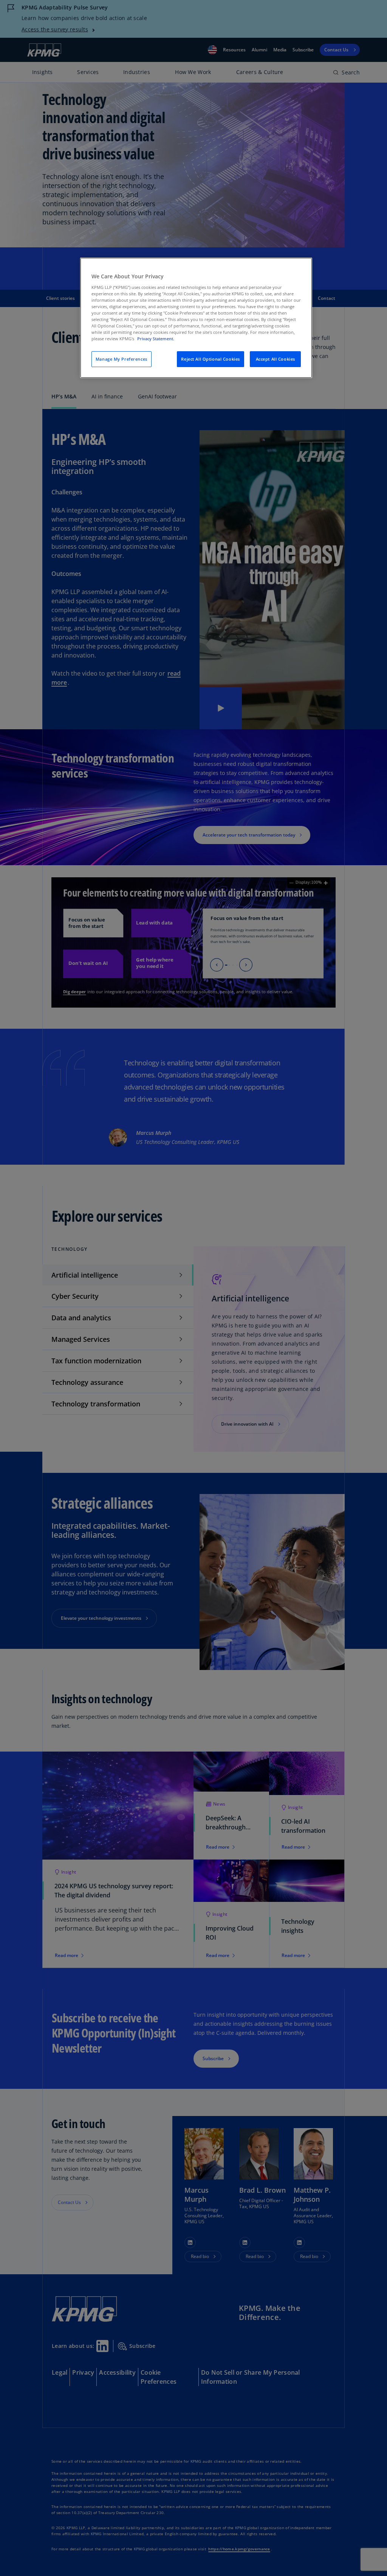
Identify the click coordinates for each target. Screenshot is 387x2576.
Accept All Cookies (276, 359)
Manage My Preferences (122, 359)
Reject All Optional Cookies (210, 359)
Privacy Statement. (156, 339)
